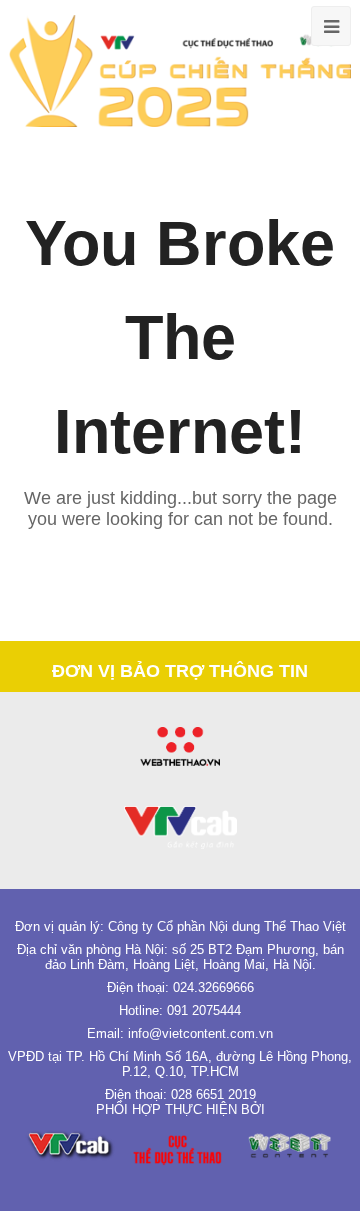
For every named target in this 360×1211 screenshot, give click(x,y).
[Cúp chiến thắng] (180, 70)
